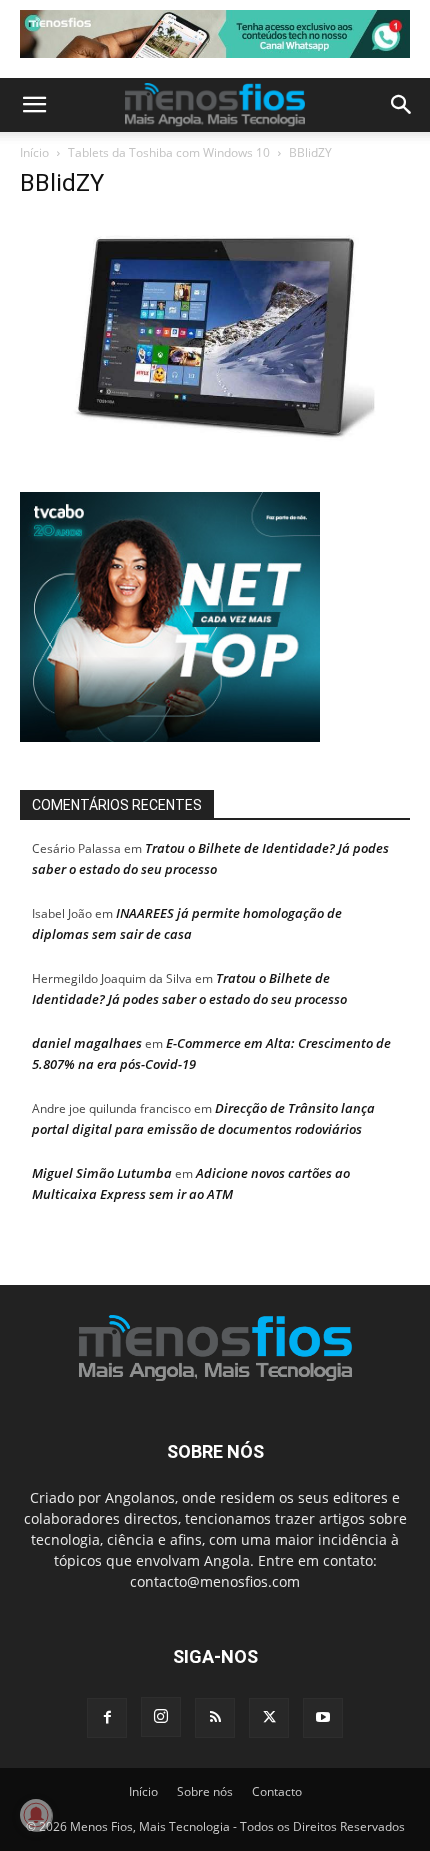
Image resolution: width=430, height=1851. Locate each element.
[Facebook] (107, 1718)
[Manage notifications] (36, 1815)
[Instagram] (161, 1717)
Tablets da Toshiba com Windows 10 (169, 152)
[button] (34, 105)
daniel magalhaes (87, 1043)
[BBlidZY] (215, 445)
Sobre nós (205, 1791)
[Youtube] (323, 1718)
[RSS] (215, 1718)
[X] (269, 1718)
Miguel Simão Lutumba (102, 1173)
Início (34, 152)
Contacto (277, 1791)
